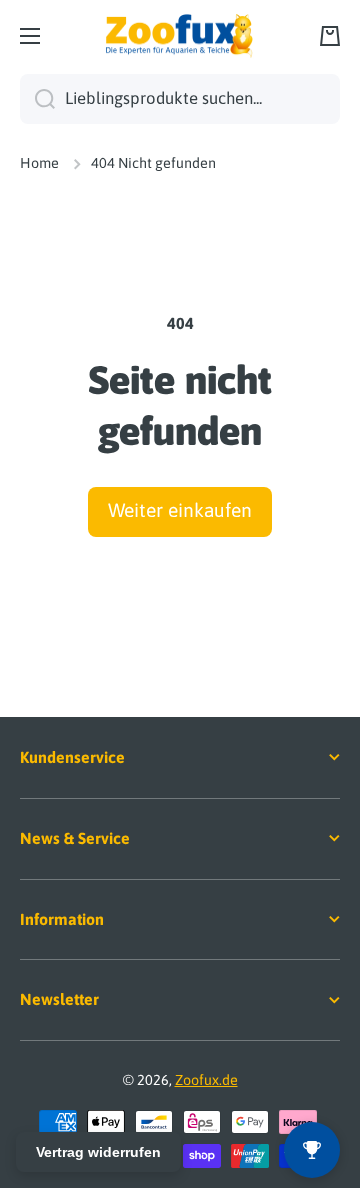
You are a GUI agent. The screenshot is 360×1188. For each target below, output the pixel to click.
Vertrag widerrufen (98, 1152)
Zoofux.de (206, 1080)
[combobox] (180, 99)
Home (39, 163)
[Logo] (180, 36)
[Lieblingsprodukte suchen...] (37, 99)
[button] (330, 36)
